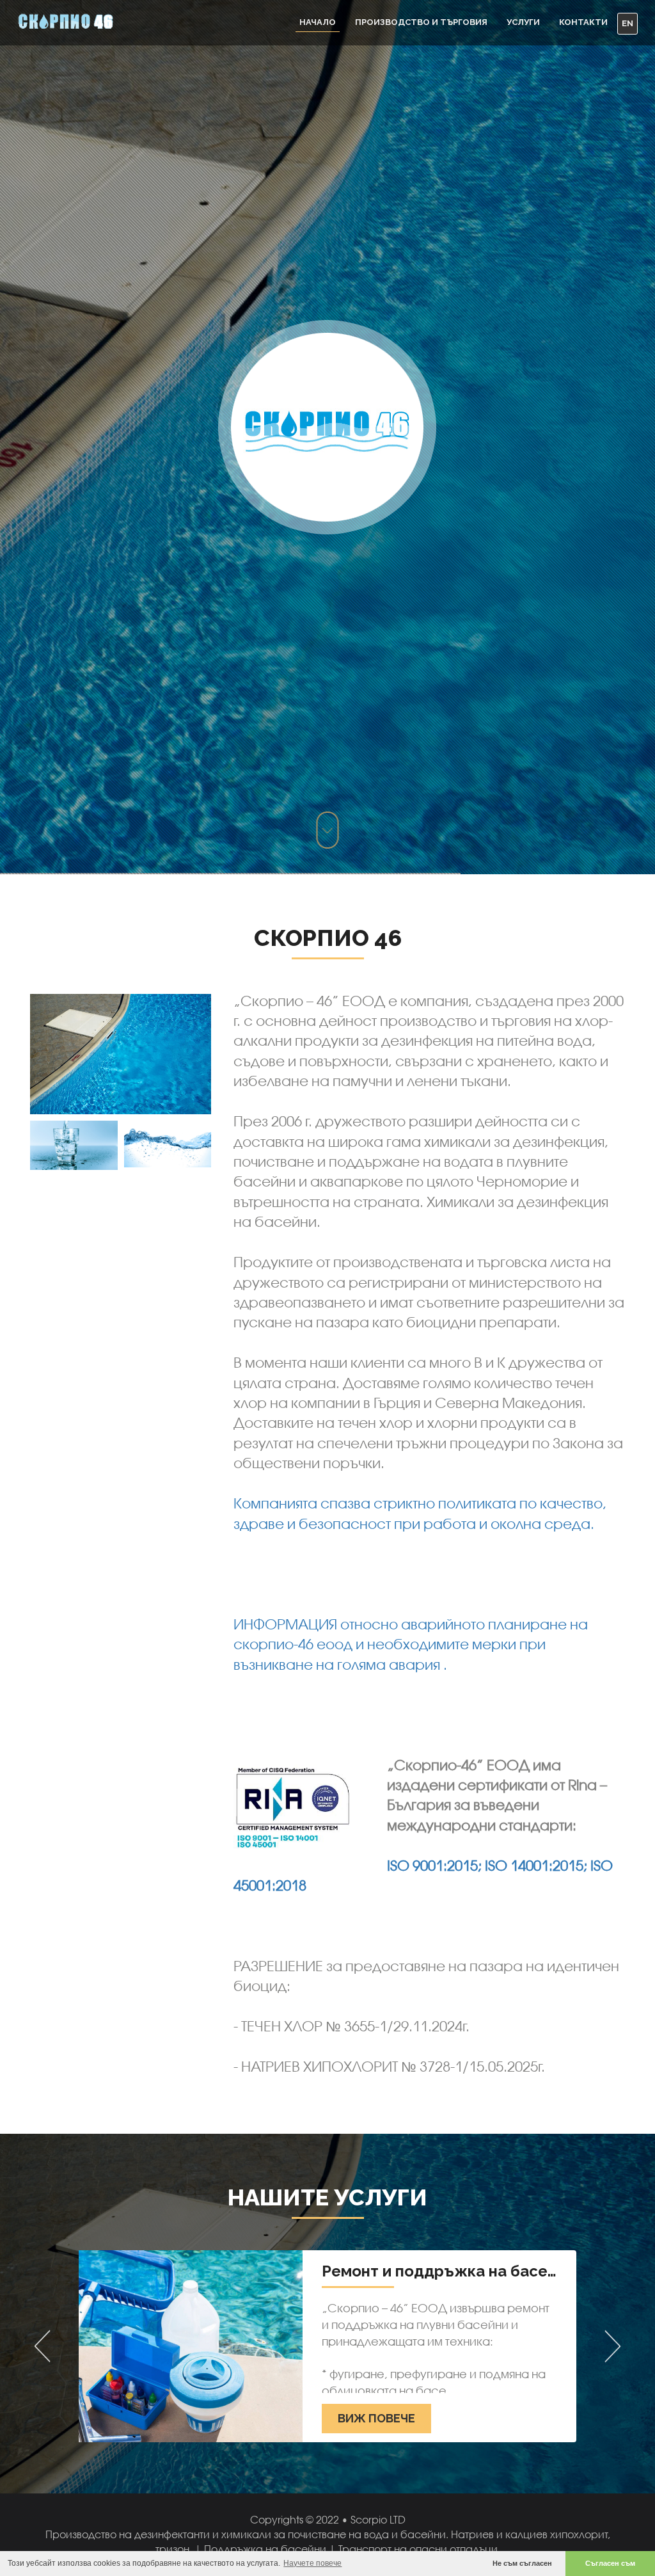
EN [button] (627, 23)
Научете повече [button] (312, 2563)
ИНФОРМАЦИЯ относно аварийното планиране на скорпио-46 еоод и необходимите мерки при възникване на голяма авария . (411, 1644)
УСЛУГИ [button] (523, 22)
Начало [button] (318, 22)
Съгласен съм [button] (610, 2563)
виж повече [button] (376, 2418)
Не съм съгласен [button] (522, 2563)
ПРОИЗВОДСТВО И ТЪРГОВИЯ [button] (421, 22)
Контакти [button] (583, 22)
